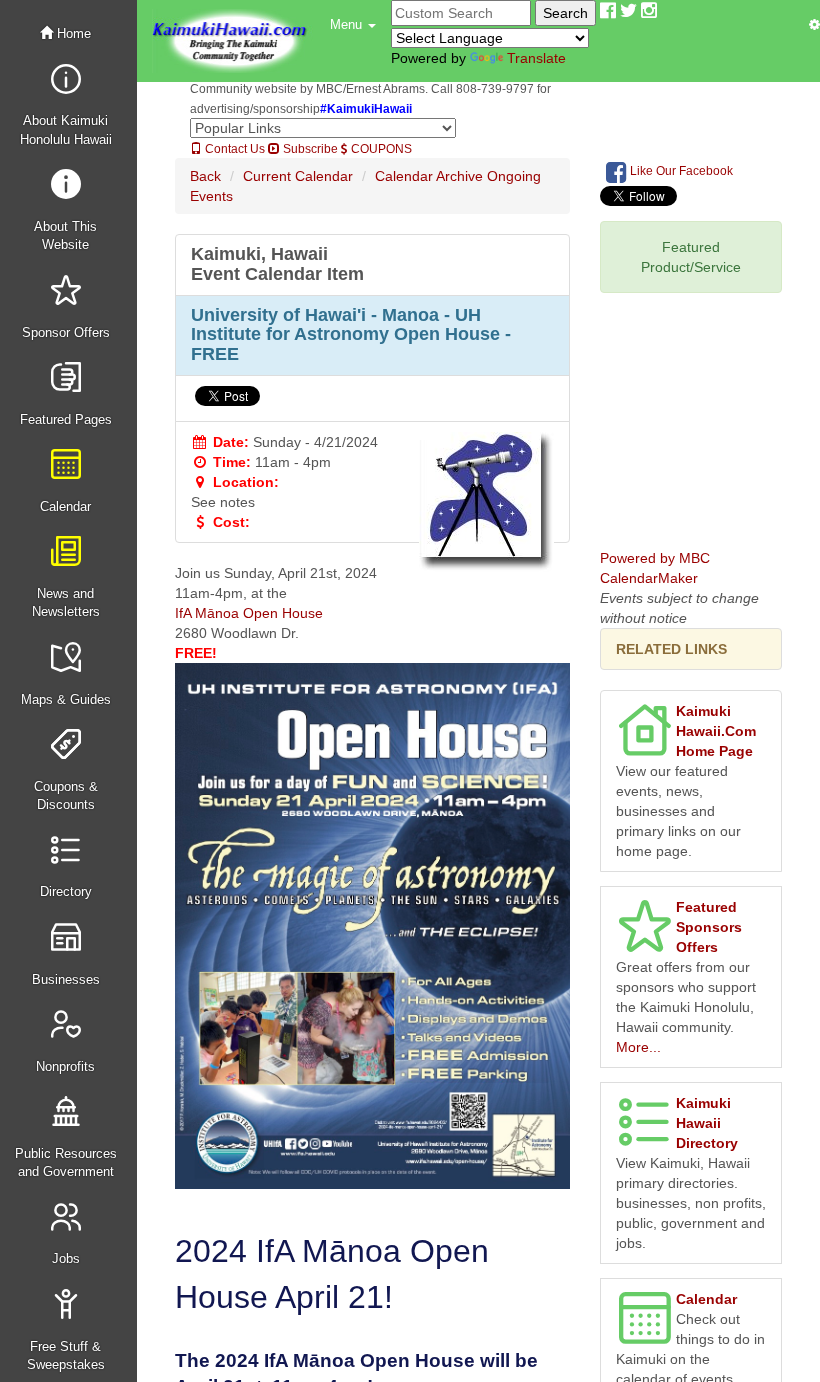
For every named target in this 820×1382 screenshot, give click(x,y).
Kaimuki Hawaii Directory (707, 1123)
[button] (353, 25)
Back (205, 176)
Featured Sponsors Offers (709, 927)
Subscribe (309, 149)
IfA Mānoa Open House (249, 613)
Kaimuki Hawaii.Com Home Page (716, 731)
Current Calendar (298, 176)
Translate (536, 58)
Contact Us (233, 149)
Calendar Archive (429, 176)
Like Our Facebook (680, 171)
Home (72, 33)
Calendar (706, 1299)
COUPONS (380, 149)
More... (638, 1047)
